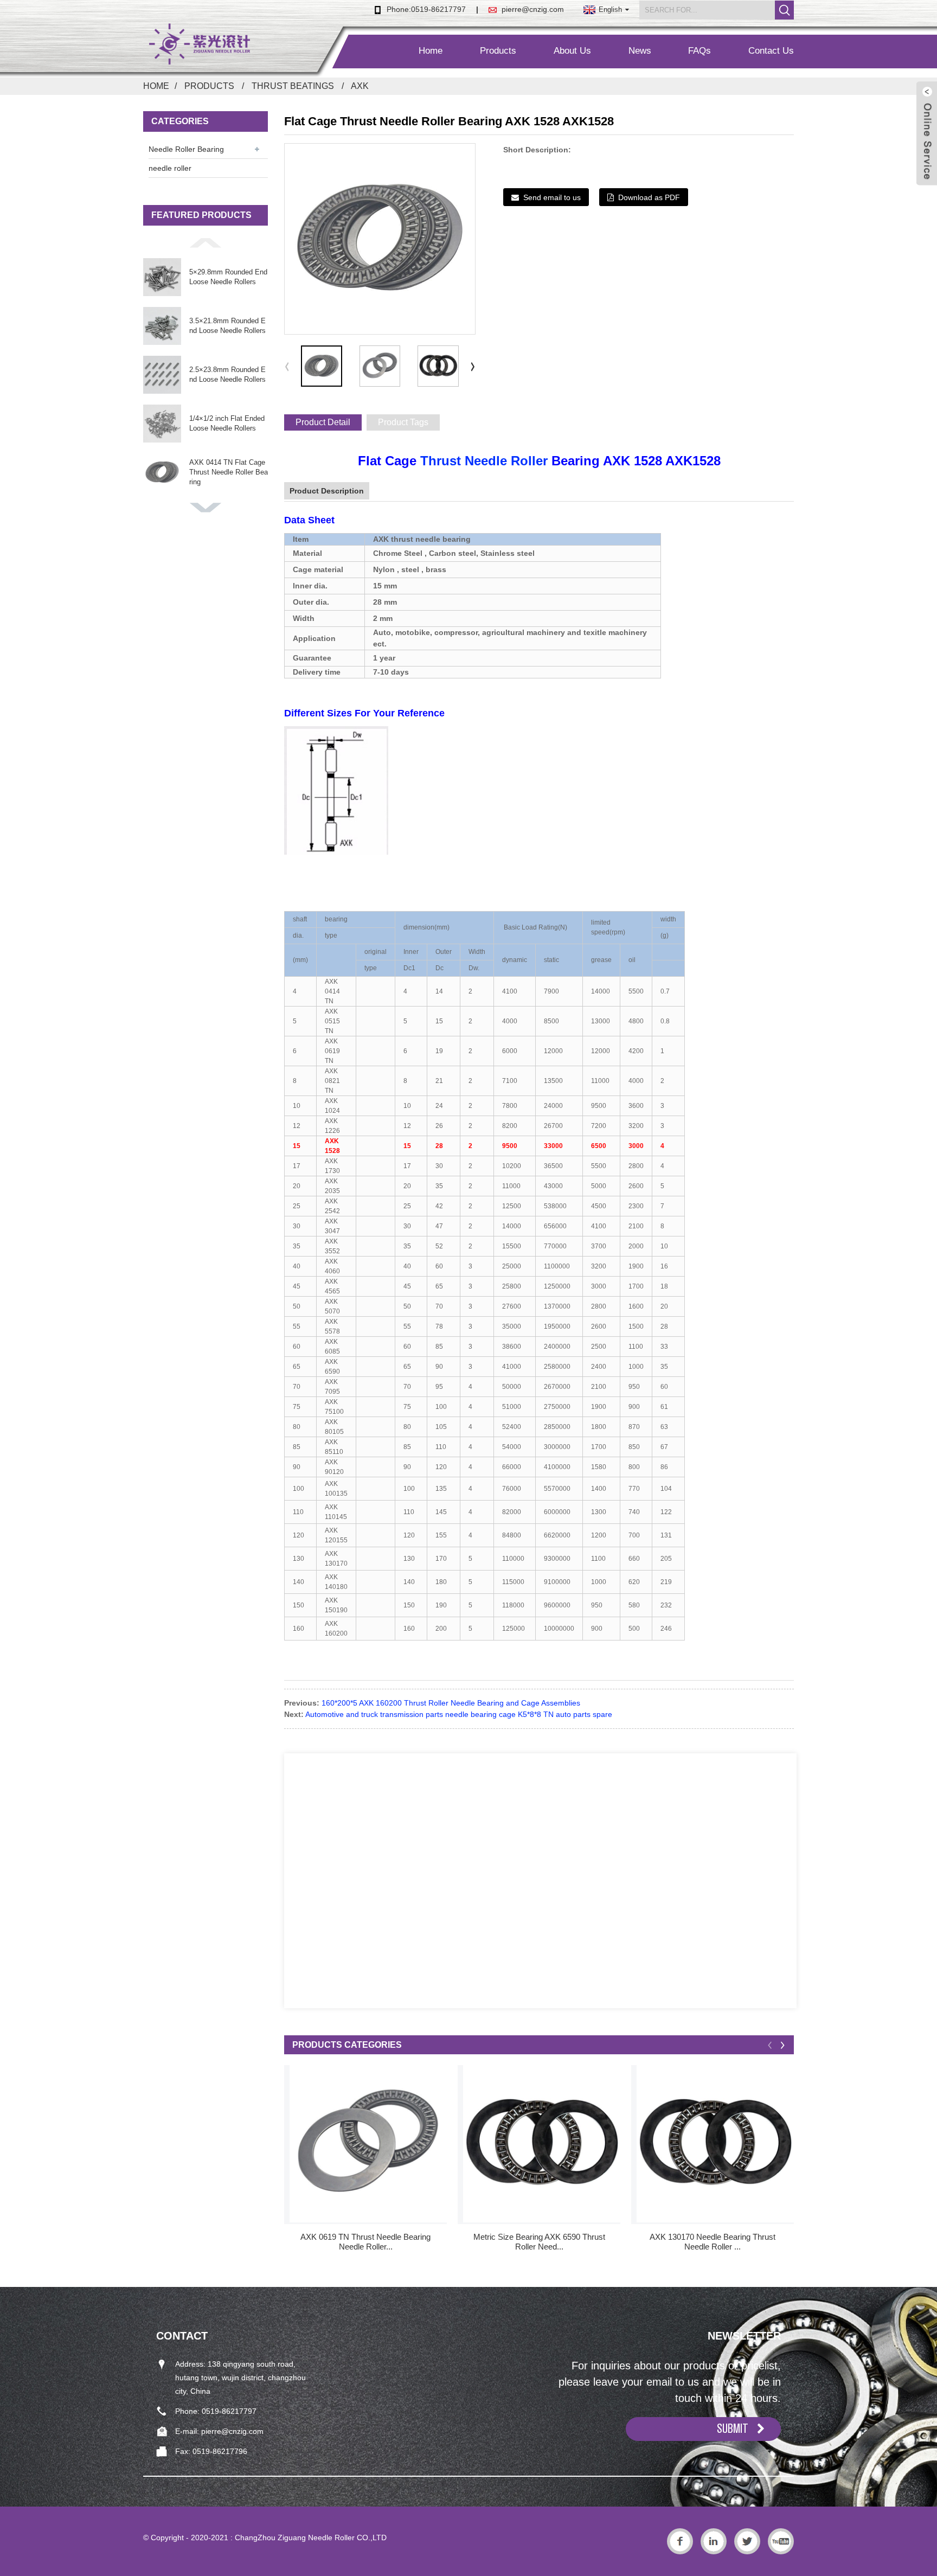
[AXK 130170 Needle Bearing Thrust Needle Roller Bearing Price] (715, 2144)
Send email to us (552, 197)
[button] (206, 242)
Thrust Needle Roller (484, 461)
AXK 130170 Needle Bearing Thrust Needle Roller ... (713, 2242)
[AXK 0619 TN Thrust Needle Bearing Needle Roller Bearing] (368, 2144)
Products (498, 51)
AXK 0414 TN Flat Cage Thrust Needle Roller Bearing (229, 472)
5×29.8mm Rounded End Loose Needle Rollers (228, 277)
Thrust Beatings (293, 86)
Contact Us (771, 51)
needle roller (170, 168)
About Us (572, 51)
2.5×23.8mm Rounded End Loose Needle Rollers (227, 374)
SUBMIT (733, 2428)
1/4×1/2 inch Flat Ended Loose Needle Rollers (227, 423)
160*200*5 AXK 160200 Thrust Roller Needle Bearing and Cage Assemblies (451, 1703)
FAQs (699, 51)
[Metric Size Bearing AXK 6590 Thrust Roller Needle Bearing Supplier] (542, 2144)
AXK (360, 86)
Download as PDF (649, 197)
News (640, 51)
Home (431, 51)
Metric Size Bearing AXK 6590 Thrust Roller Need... (539, 2242)
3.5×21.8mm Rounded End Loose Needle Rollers (227, 326)
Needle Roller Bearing (186, 149)
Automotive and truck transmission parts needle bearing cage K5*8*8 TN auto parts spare (459, 1714)
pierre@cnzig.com (533, 9)
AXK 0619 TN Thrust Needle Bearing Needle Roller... (365, 2242)
